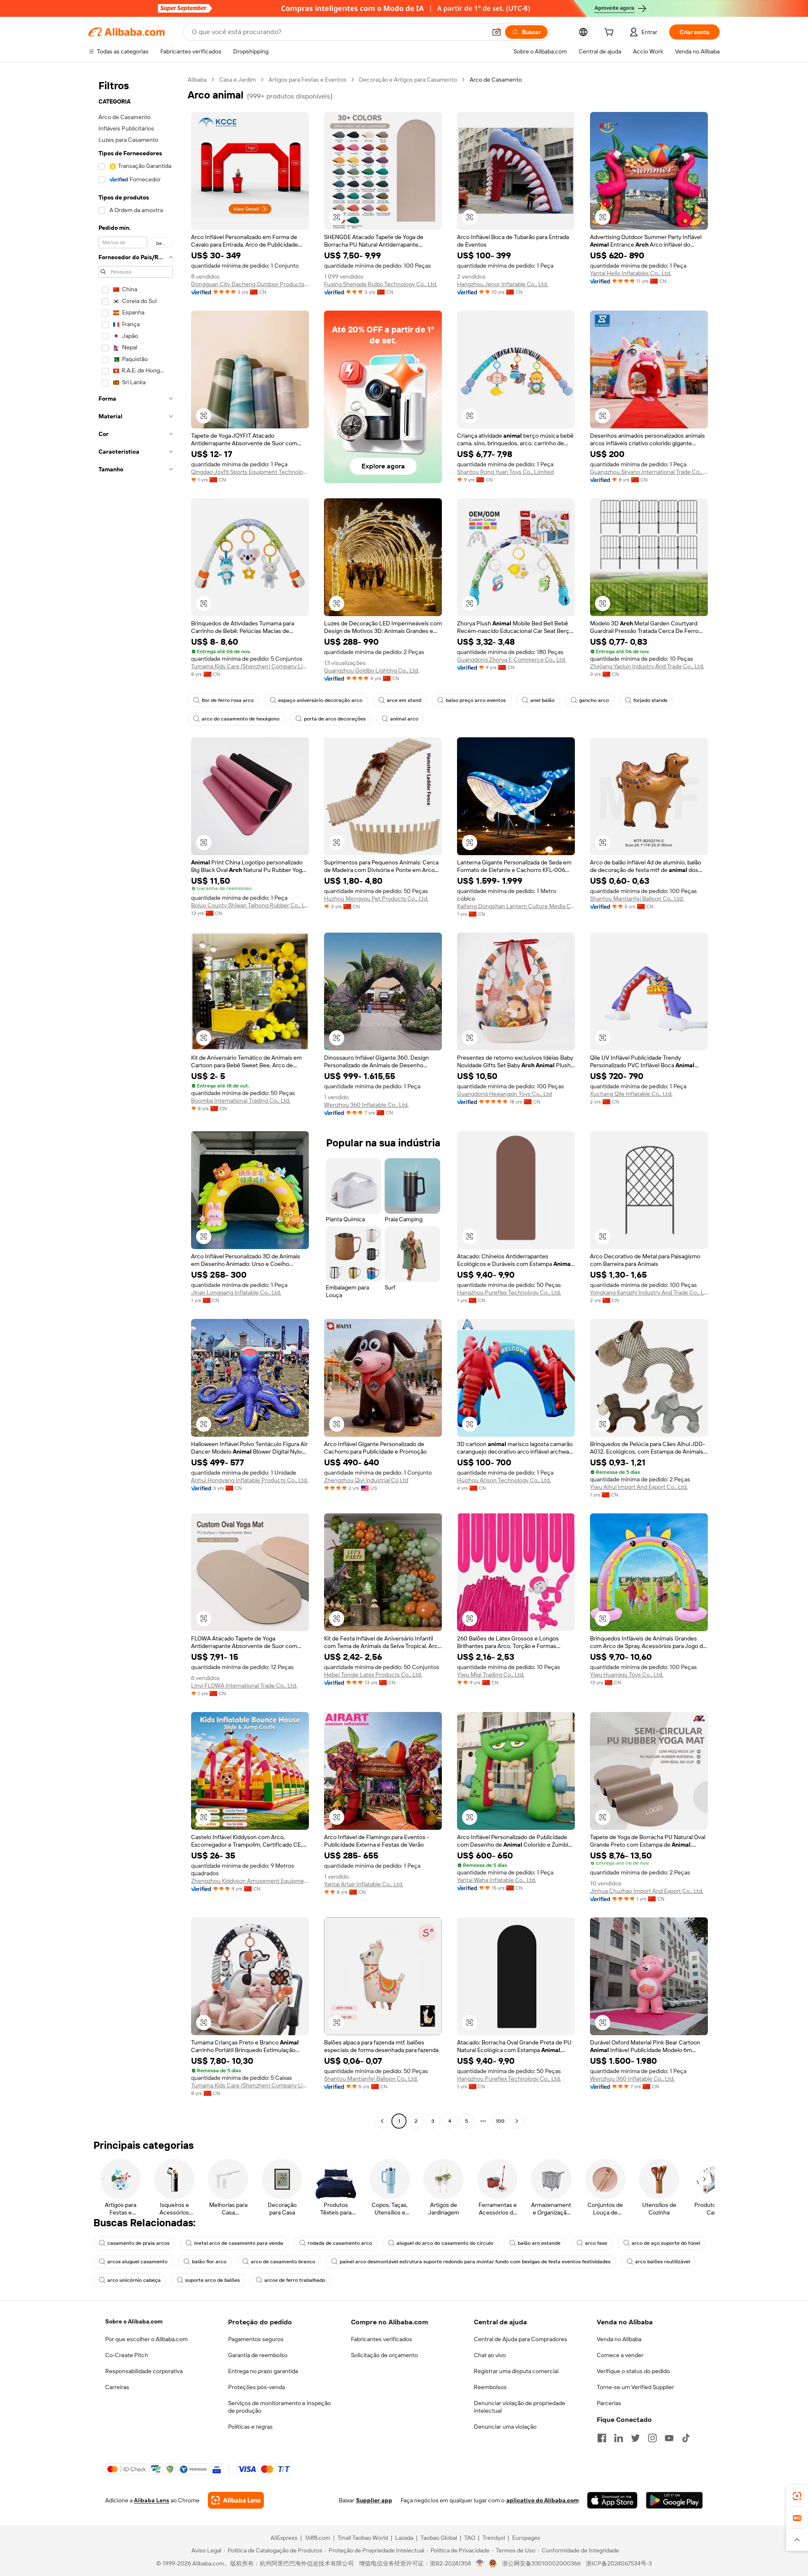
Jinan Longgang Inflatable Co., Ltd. (236, 1292)
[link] (797, 2496)
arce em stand (404, 700)
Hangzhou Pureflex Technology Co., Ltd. (509, 1292)
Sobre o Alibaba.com (134, 2321)
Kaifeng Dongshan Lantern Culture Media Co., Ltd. (516, 906)
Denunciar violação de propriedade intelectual (520, 2407)
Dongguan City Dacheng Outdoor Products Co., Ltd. (250, 284)
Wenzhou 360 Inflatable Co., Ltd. (366, 1105)
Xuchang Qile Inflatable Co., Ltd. (631, 1094)
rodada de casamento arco (340, 2243)
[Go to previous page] (382, 2121)
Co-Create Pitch (127, 2355)
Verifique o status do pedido (633, 2371)
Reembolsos (490, 2387)
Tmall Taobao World (363, 2538)
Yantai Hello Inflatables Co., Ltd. (631, 273)
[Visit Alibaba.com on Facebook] (602, 2438)
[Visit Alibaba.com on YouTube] (669, 2438)
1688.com (318, 2538)
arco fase (596, 2243)
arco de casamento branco (283, 2262)
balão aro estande (539, 2243)
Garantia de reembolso (258, 2355)
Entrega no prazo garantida (263, 2371)
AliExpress (284, 2538)
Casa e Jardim (238, 80)
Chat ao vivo (490, 2355)
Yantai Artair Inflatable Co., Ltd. (364, 1884)
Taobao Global (439, 2538)
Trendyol (494, 2538)
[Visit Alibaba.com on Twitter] (635, 2438)
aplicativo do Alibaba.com (542, 2500)
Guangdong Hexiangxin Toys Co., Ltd (504, 1094)
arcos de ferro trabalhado (295, 2280)
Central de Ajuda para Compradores (521, 2339)
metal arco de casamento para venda (239, 2243)
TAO (470, 2538)
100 (500, 2121)
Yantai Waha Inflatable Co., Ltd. (497, 1880)
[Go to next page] (517, 2121)
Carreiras (117, 2387)
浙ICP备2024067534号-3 (619, 2563)
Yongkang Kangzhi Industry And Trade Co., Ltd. (649, 1292)
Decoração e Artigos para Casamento (408, 80)
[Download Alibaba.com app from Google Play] (674, 2500)
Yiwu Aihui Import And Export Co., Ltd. (639, 1487)
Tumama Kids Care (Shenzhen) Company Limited (250, 666)
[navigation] (136, 1101)
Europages (526, 2538)
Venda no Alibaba (619, 2339)
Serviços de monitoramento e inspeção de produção (279, 2407)
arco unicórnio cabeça (134, 2280)
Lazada (404, 2538)
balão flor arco (209, 2262)
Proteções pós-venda (256, 2387)
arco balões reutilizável (663, 2262)
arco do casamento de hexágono (241, 719)
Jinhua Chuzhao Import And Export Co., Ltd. (647, 1891)
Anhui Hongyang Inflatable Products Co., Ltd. (250, 1480)
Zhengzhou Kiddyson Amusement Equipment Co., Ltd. (250, 1881)
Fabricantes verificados (381, 2339)
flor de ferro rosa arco (228, 700)
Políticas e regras (250, 2427)
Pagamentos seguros (256, 2339)
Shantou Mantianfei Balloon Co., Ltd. (637, 899)
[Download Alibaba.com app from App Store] (612, 2500)
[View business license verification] (480, 2563)
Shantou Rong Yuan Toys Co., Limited (505, 472)
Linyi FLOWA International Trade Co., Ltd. (244, 1685)
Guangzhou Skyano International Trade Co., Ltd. (649, 472)
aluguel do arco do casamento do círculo (445, 2243)
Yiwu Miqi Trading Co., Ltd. (491, 1675)
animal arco (404, 719)
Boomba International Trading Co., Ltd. (241, 1101)
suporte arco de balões (213, 2280)
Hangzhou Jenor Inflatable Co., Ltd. (502, 284)
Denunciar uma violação (505, 2427)
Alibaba (197, 80)
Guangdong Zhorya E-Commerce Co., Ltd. (512, 659)
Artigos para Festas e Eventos (307, 80)
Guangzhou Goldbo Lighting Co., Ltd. (372, 670)
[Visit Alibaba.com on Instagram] (652, 2438)
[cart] (611, 33)
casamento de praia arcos (138, 2243)
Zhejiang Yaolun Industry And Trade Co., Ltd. (647, 666)
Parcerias (609, 2403)
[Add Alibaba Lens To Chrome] (236, 2500)
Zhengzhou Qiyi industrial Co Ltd (366, 1480)
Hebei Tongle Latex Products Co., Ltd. (373, 1675)
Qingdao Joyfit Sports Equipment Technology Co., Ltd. (250, 472)
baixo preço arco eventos (476, 700)
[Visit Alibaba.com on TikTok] (686, 2438)
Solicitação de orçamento (384, 2355)
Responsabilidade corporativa (144, 2371)
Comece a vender (620, 2355)
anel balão (542, 700)
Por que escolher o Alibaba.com (146, 2339)
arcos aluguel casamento (137, 2262)
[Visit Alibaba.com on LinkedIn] (619, 2438)
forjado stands (650, 700)
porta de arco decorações (335, 719)
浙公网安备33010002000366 (541, 2563)
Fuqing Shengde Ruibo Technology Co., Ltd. (381, 284)
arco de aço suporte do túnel (666, 2243)
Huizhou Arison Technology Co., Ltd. (504, 1480)
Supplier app (374, 2500)
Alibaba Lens (151, 2500)
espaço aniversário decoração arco (320, 700)
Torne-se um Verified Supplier (635, 2387)
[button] (497, 32)
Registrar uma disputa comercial (516, 2371)
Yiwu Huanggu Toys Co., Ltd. (627, 1675)
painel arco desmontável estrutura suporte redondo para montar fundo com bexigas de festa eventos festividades (475, 2262)
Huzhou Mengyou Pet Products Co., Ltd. (376, 899)
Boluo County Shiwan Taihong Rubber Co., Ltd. (250, 905)
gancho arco (594, 700)
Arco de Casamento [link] (496, 80)
